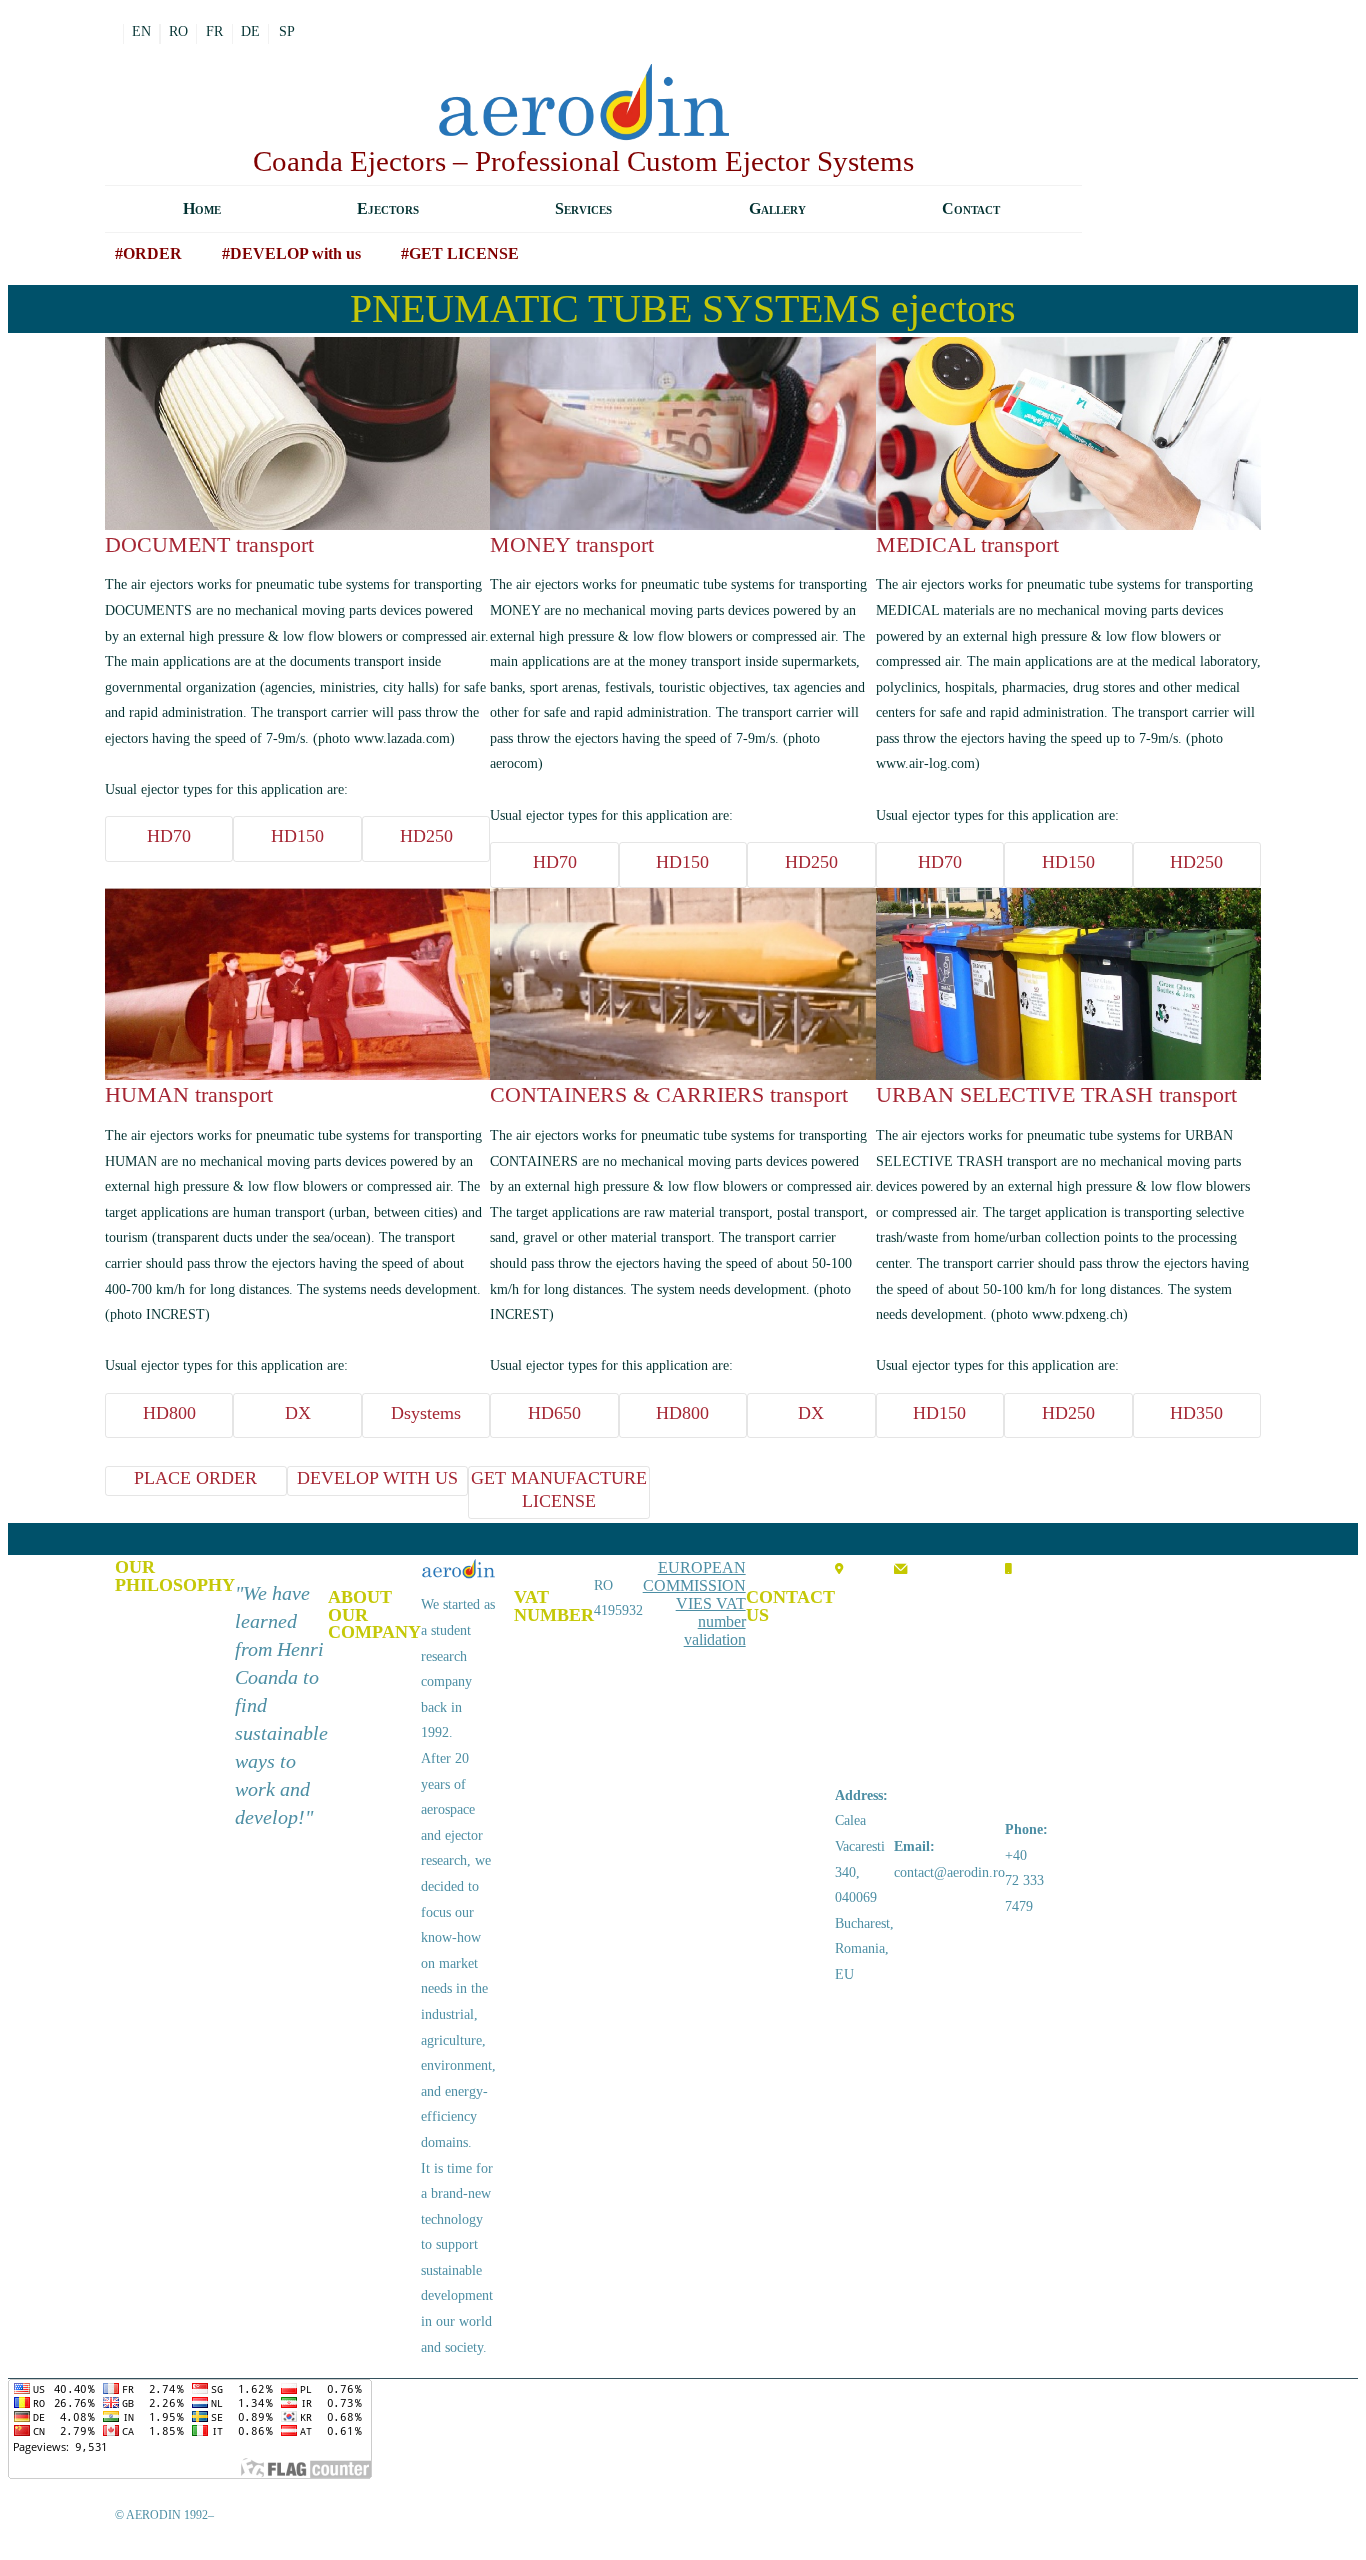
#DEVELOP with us (291, 253)
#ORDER (148, 253)
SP (287, 31)
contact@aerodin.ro (949, 1872)
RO (178, 31)
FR (214, 31)
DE (250, 31)
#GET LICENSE (460, 253)
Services (583, 208)
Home (202, 208)
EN (141, 31)
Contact (971, 208)
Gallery (777, 208)
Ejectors (388, 208)
